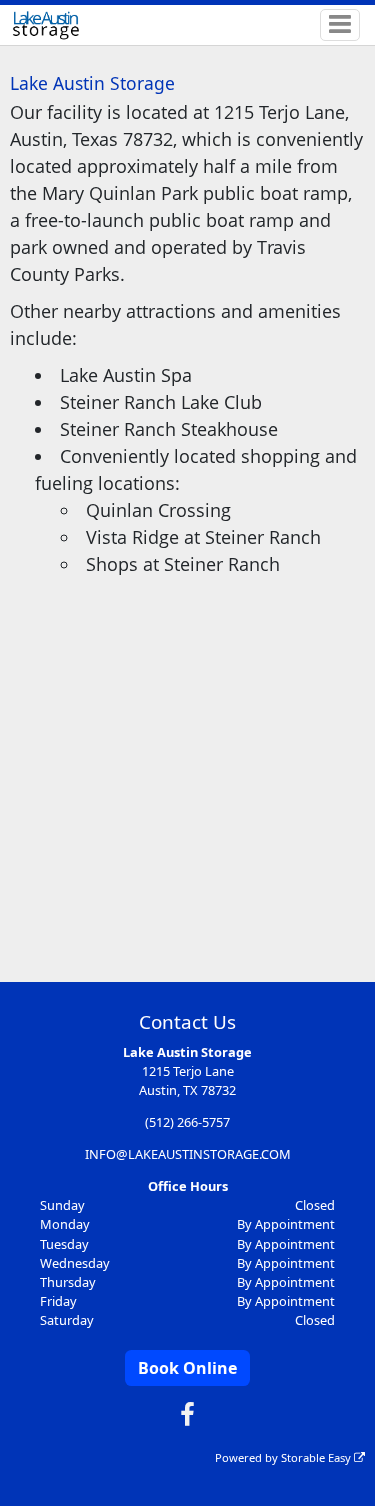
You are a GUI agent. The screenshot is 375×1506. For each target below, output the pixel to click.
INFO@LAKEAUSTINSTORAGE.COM (188, 1154)
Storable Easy (317, 1457)
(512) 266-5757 (187, 1122)
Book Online (187, 1368)
